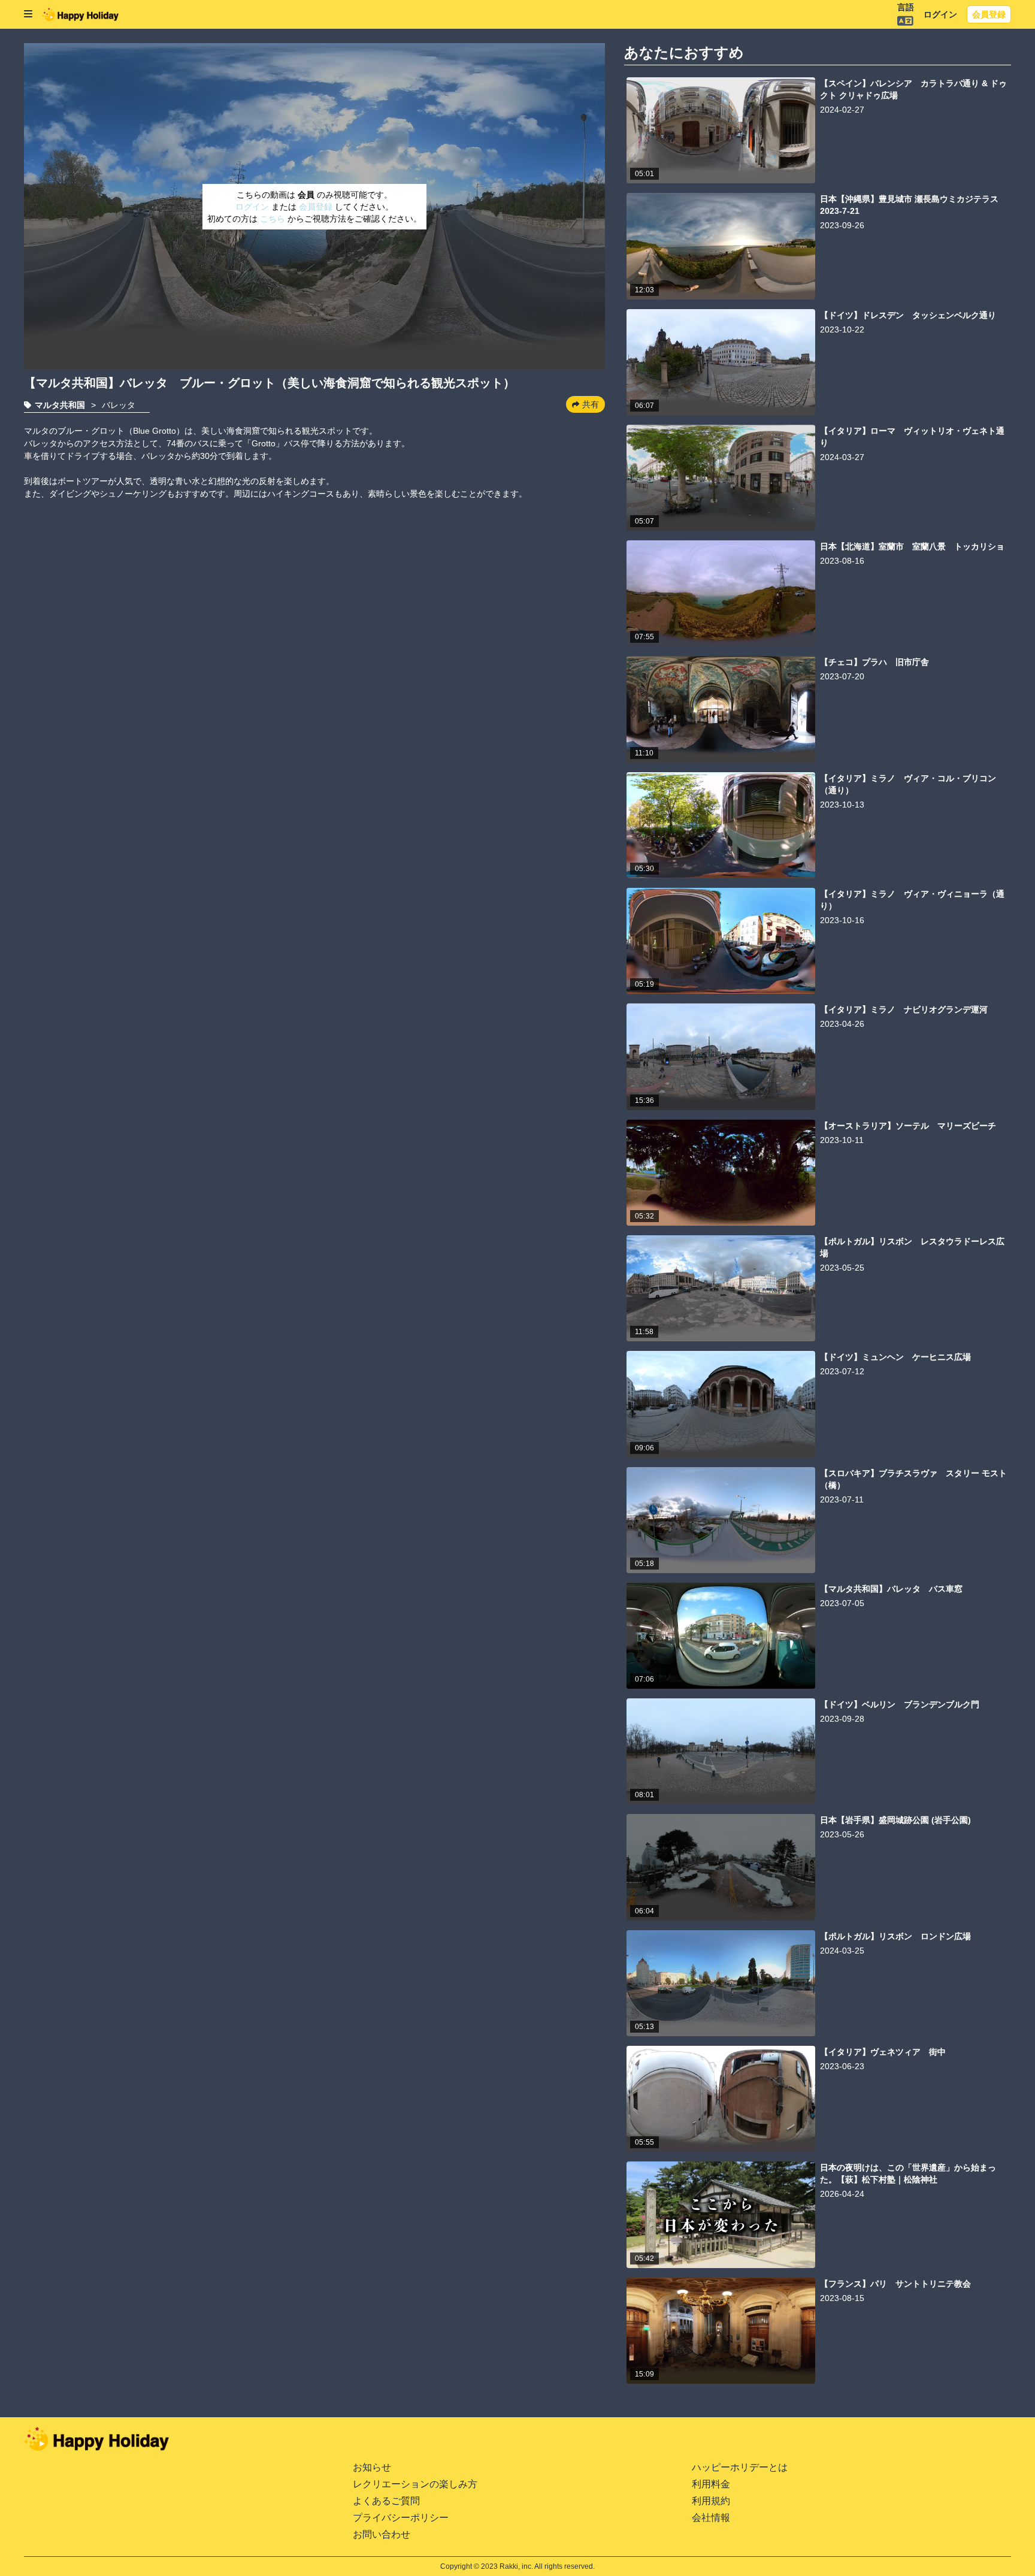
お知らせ (372, 2467)
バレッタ (119, 405)
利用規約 (711, 2501)
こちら (274, 219)
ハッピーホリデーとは (740, 2467)
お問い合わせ (382, 2534)
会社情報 (711, 2518)
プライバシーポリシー (401, 2518)
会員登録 (989, 14)
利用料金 (711, 2484)
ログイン (940, 14)
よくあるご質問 (386, 2501)
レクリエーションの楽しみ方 (415, 2484)
